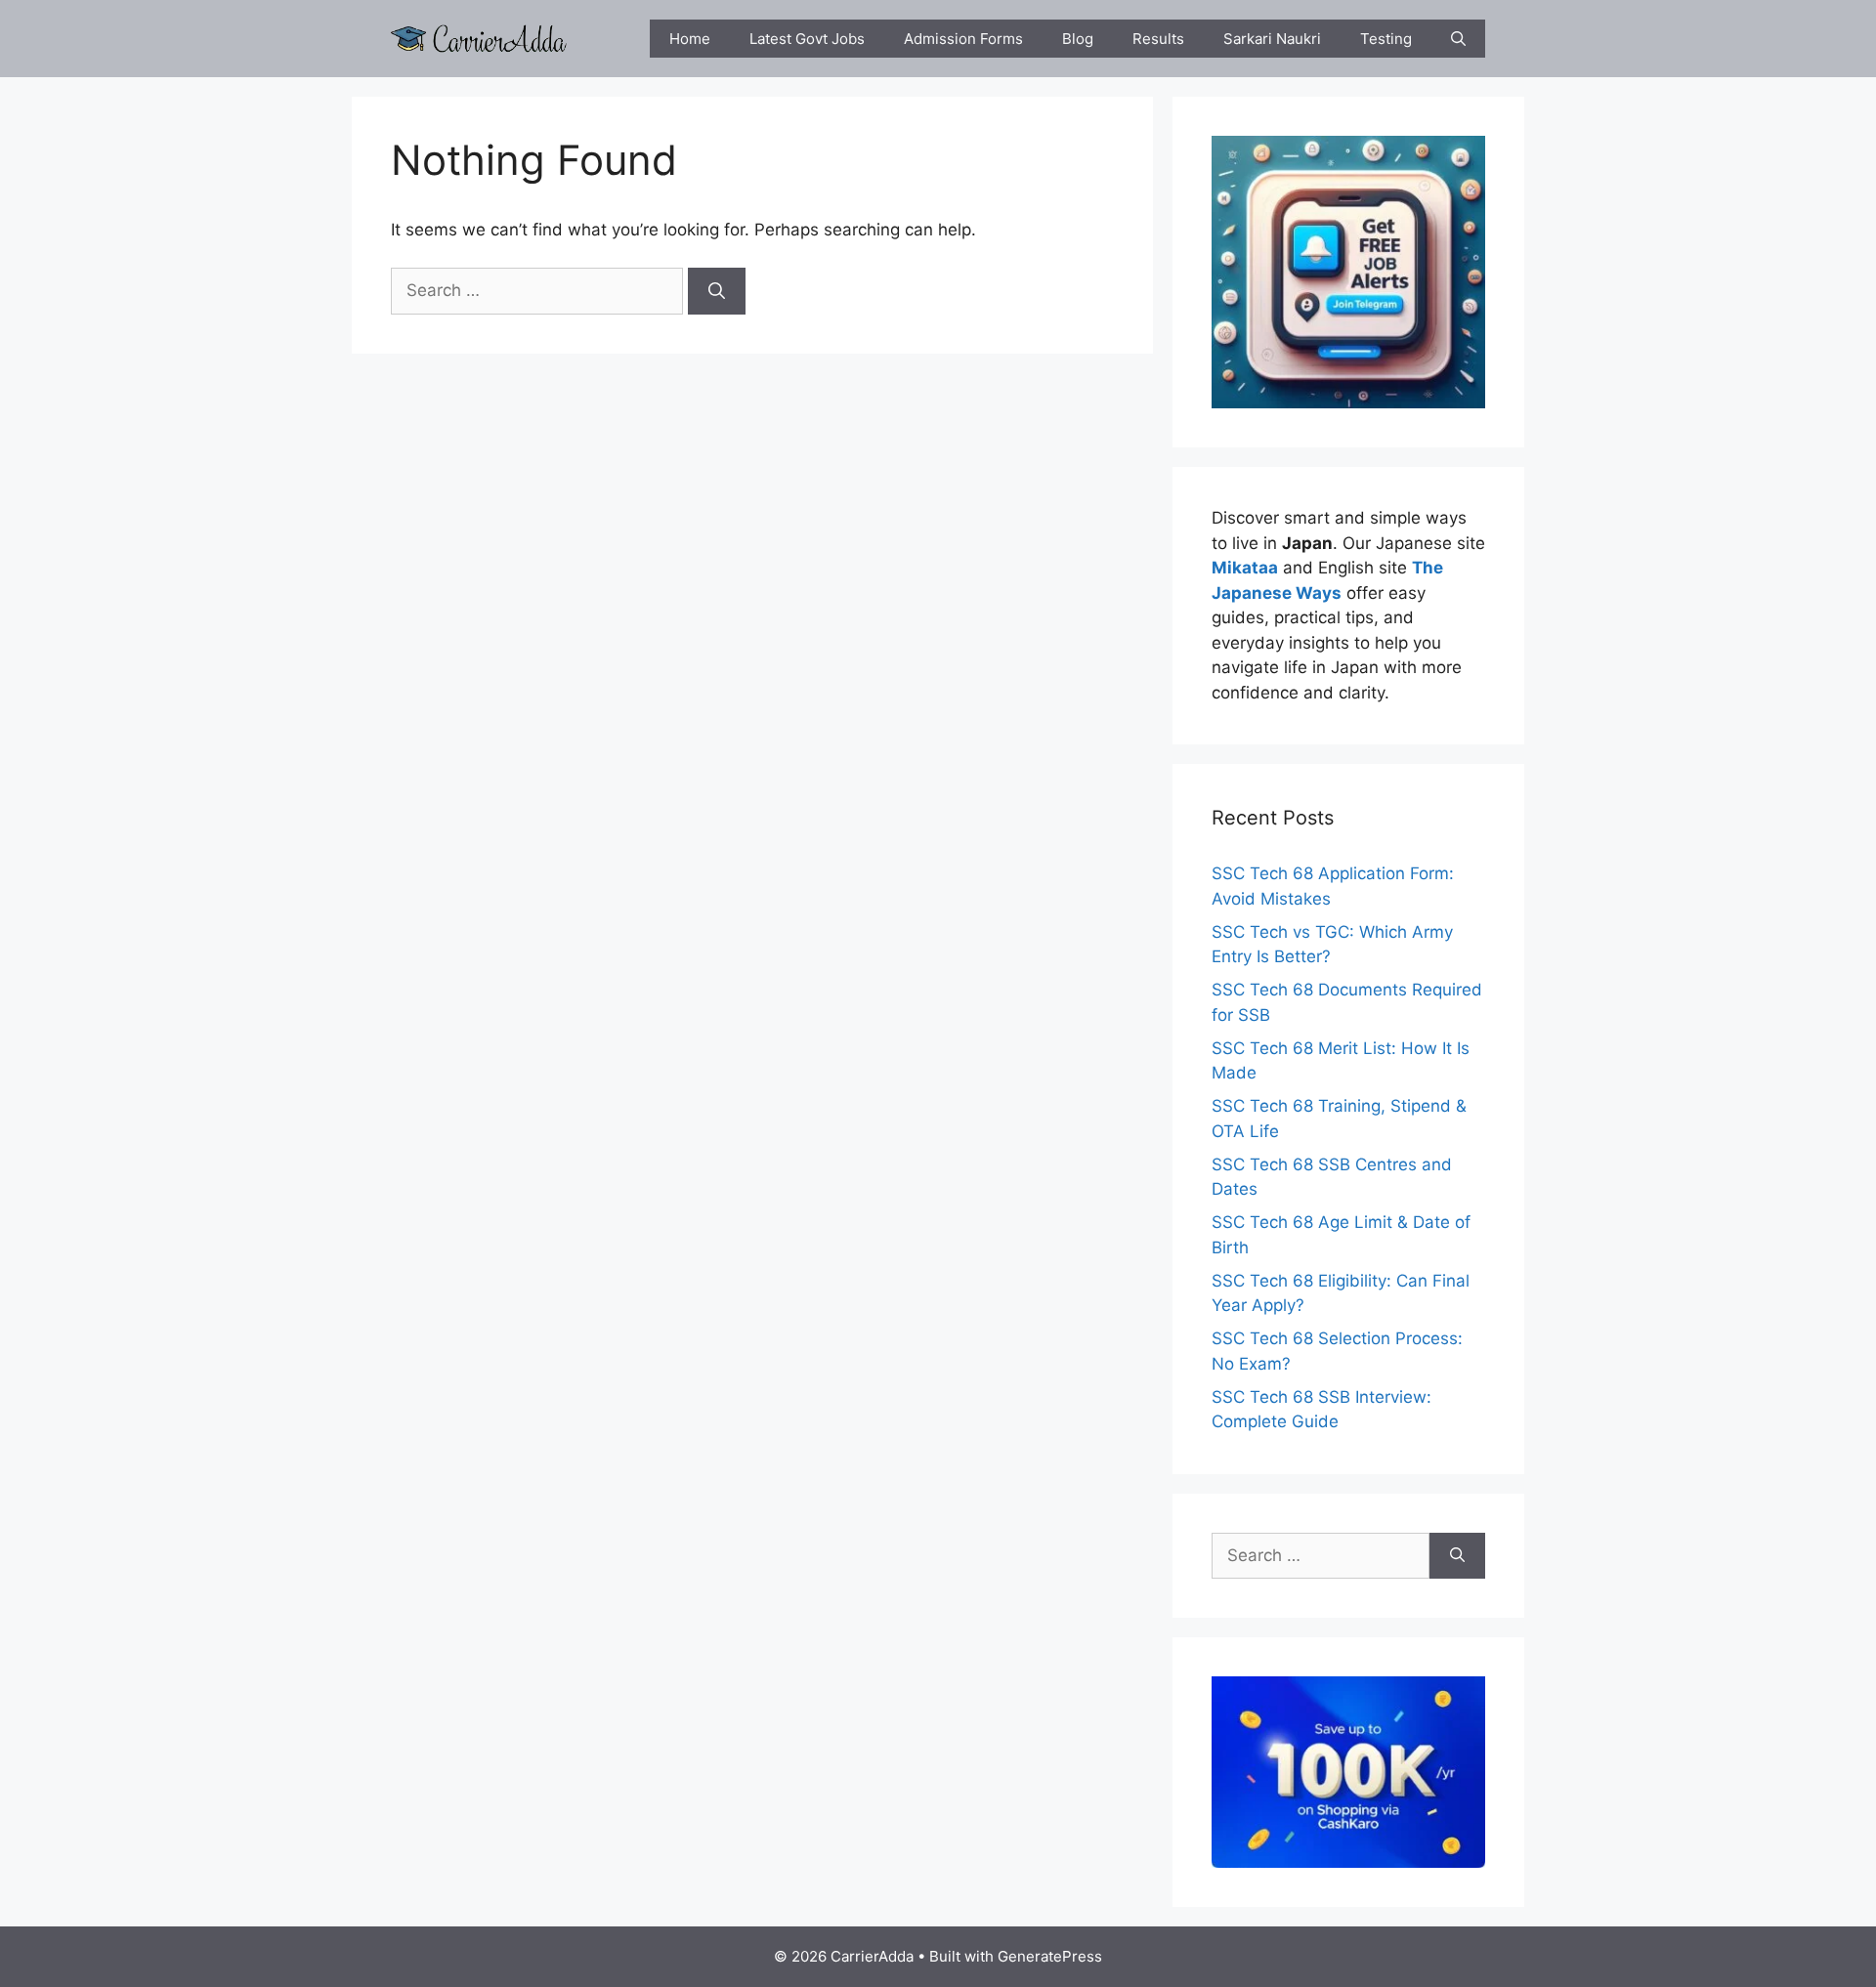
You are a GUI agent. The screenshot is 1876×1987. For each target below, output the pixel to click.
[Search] (717, 291)
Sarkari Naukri (1272, 39)
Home (690, 39)
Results (1158, 39)
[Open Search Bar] (1458, 39)
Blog (1078, 39)
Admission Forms (963, 39)
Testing (1386, 39)
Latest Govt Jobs (807, 39)
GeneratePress (1050, 1956)
